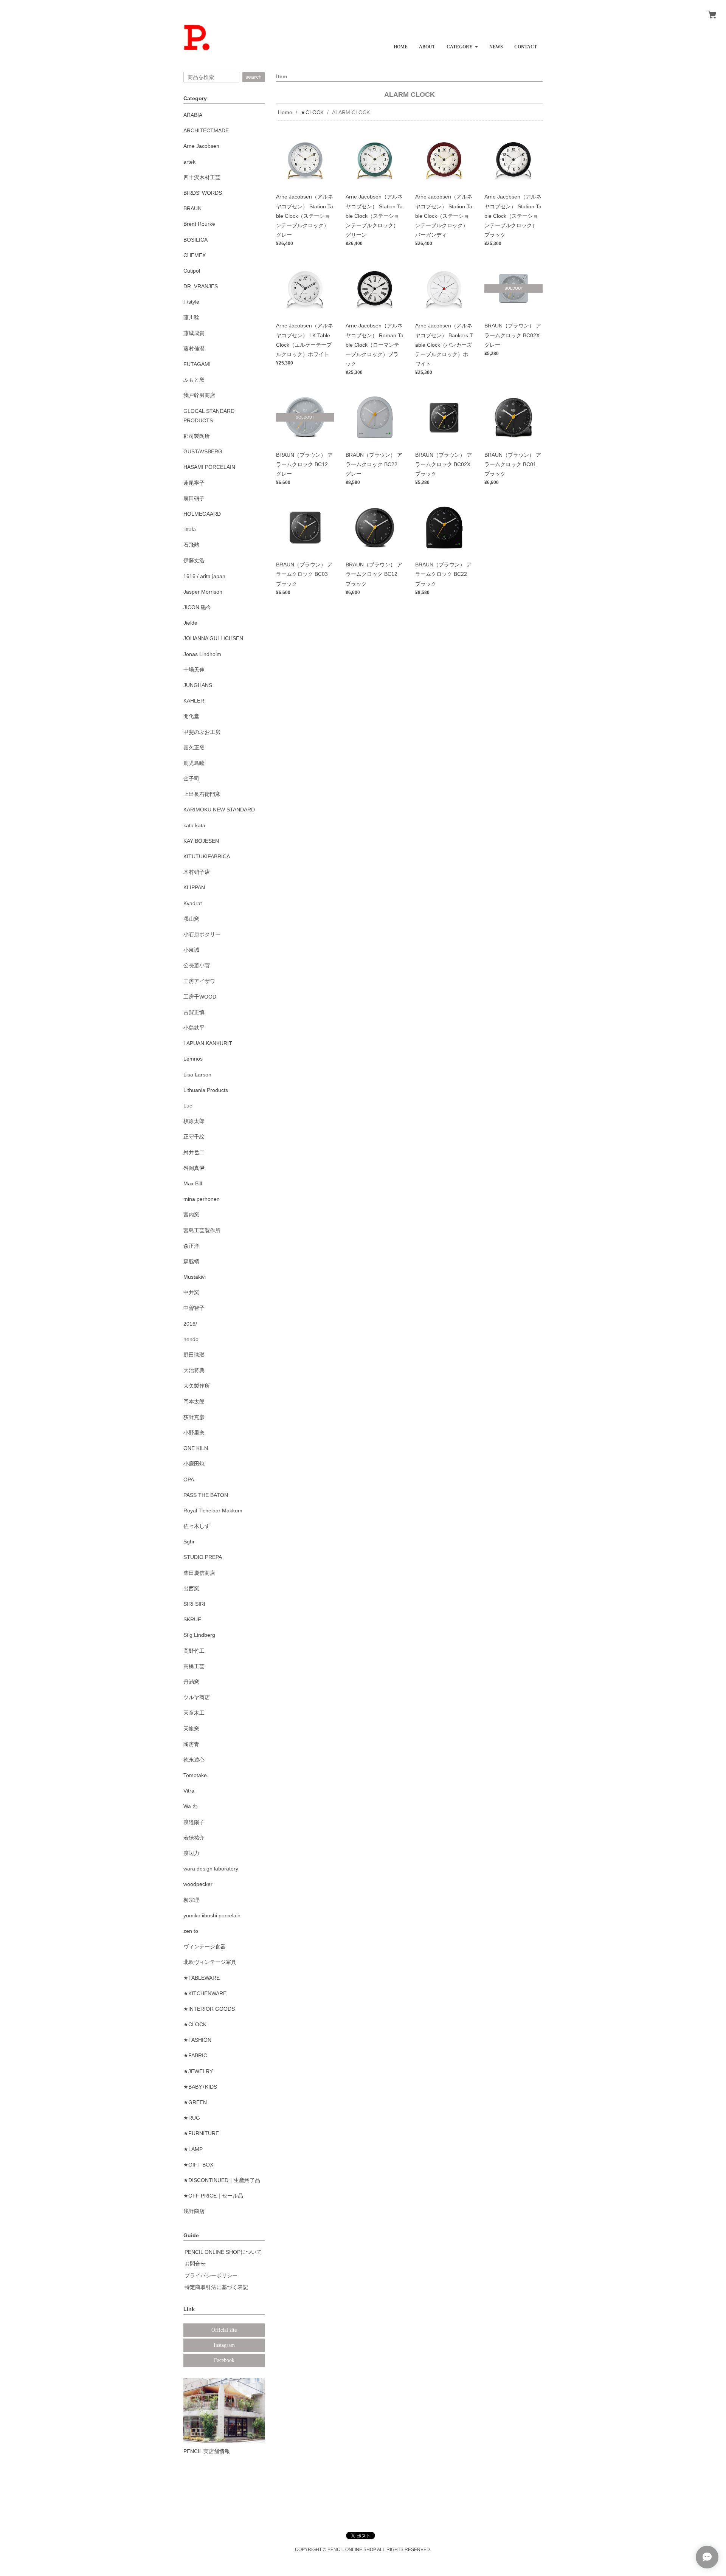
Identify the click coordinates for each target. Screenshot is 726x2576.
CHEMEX (195, 255)
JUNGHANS (198, 685)
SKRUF (192, 1619)
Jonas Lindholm (202, 654)
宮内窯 (191, 1214)
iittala (190, 529)
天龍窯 (191, 1729)
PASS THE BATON (206, 1495)
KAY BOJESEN (201, 841)
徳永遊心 (194, 1760)
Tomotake (195, 1775)
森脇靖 (191, 1261)
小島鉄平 (194, 1028)
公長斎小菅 (197, 965)
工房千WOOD (200, 997)
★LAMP (193, 2149)
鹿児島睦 (194, 763)
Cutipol (192, 271)
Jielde (190, 623)
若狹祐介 (194, 1838)
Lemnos (193, 1059)
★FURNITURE (201, 2133)
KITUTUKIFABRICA (207, 856)
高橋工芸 (194, 1666)
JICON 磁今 (197, 607)
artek (189, 162)
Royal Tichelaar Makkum (213, 1511)
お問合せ (195, 2264)
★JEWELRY (198, 2071)
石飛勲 (191, 545)
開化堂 (191, 716)
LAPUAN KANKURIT (208, 1043)
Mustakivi (195, 1277)
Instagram (224, 2345)
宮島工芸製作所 (202, 1230)
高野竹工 (194, 1651)
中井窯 (191, 1292)
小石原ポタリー (202, 934)
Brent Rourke (199, 224)
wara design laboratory (211, 1869)
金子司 (191, 779)
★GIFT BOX (198, 2165)
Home (285, 112)
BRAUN (192, 208)
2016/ (190, 1324)
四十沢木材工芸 (202, 177)
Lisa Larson (197, 1075)
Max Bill (193, 1183)
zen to (191, 1931)
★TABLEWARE (202, 1978)
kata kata (194, 825)
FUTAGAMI (197, 364)
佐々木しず (197, 1526)
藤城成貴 (194, 333)
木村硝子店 (197, 872)
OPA (189, 1480)
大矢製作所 (197, 1386)
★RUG (192, 2118)
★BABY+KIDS (200, 2087)
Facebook (224, 2360)
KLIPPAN (194, 887)
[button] (462, 44)
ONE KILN (196, 1448)
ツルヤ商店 (197, 1697)
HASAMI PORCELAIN (209, 467)
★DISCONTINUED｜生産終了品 (222, 2180)
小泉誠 (191, 950)
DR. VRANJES (201, 286)
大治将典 (194, 1370)
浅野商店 (194, 2211)
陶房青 (191, 1744)
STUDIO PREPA (203, 1557)
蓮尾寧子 (194, 483)
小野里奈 (194, 1433)
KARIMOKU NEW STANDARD (219, 810)
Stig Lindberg (199, 1635)
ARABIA (193, 115)
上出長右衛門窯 (202, 794)
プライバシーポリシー (211, 2275)
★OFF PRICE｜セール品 (213, 2196)
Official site (224, 2330)
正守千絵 (194, 1137)
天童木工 (194, 1713)
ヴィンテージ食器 (205, 1946)
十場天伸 (194, 670)
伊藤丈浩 (194, 560)
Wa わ (191, 1806)
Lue (188, 1106)
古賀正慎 (194, 1012)
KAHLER (194, 701)
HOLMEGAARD (202, 514)
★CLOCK (312, 112)
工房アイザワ (199, 981)
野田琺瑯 (194, 1355)
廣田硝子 (194, 498)
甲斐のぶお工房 (202, 732)
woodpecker (198, 1884)
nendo (191, 1339)
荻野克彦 (194, 1417)
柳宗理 (191, 1900)
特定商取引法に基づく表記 (216, 2287)
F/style (191, 302)
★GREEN (195, 2102)
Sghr (189, 1542)
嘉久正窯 (194, 748)
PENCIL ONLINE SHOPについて (223, 2252)
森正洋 (191, 1246)
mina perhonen (202, 1199)
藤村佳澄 (194, 349)
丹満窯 (191, 1682)
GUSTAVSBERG (203, 451)
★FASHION (197, 2040)
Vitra (189, 1791)
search (254, 77)
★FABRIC (195, 2055)
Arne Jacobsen (201, 146)
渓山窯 (191, 919)
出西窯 (191, 1588)
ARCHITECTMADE (206, 130)
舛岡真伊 (194, 1168)
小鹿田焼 (194, 1464)
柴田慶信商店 (199, 1573)
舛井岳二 (194, 1152)
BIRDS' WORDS (203, 193)
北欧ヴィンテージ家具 (210, 1962)
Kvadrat (193, 903)
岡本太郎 (194, 1402)
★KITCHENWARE (205, 1993)
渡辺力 (191, 1853)
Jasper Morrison (203, 592)
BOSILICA (195, 240)
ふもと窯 (194, 380)
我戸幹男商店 (199, 395)
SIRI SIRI (194, 1604)
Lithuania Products (206, 1090)
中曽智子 (194, 1308)
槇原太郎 (194, 1121)
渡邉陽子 (194, 1822)
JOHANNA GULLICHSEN (213, 638)
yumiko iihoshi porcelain (212, 1915)
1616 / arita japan (204, 576)
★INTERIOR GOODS (209, 2009)
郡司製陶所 (197, 436)
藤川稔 (191, 317)
